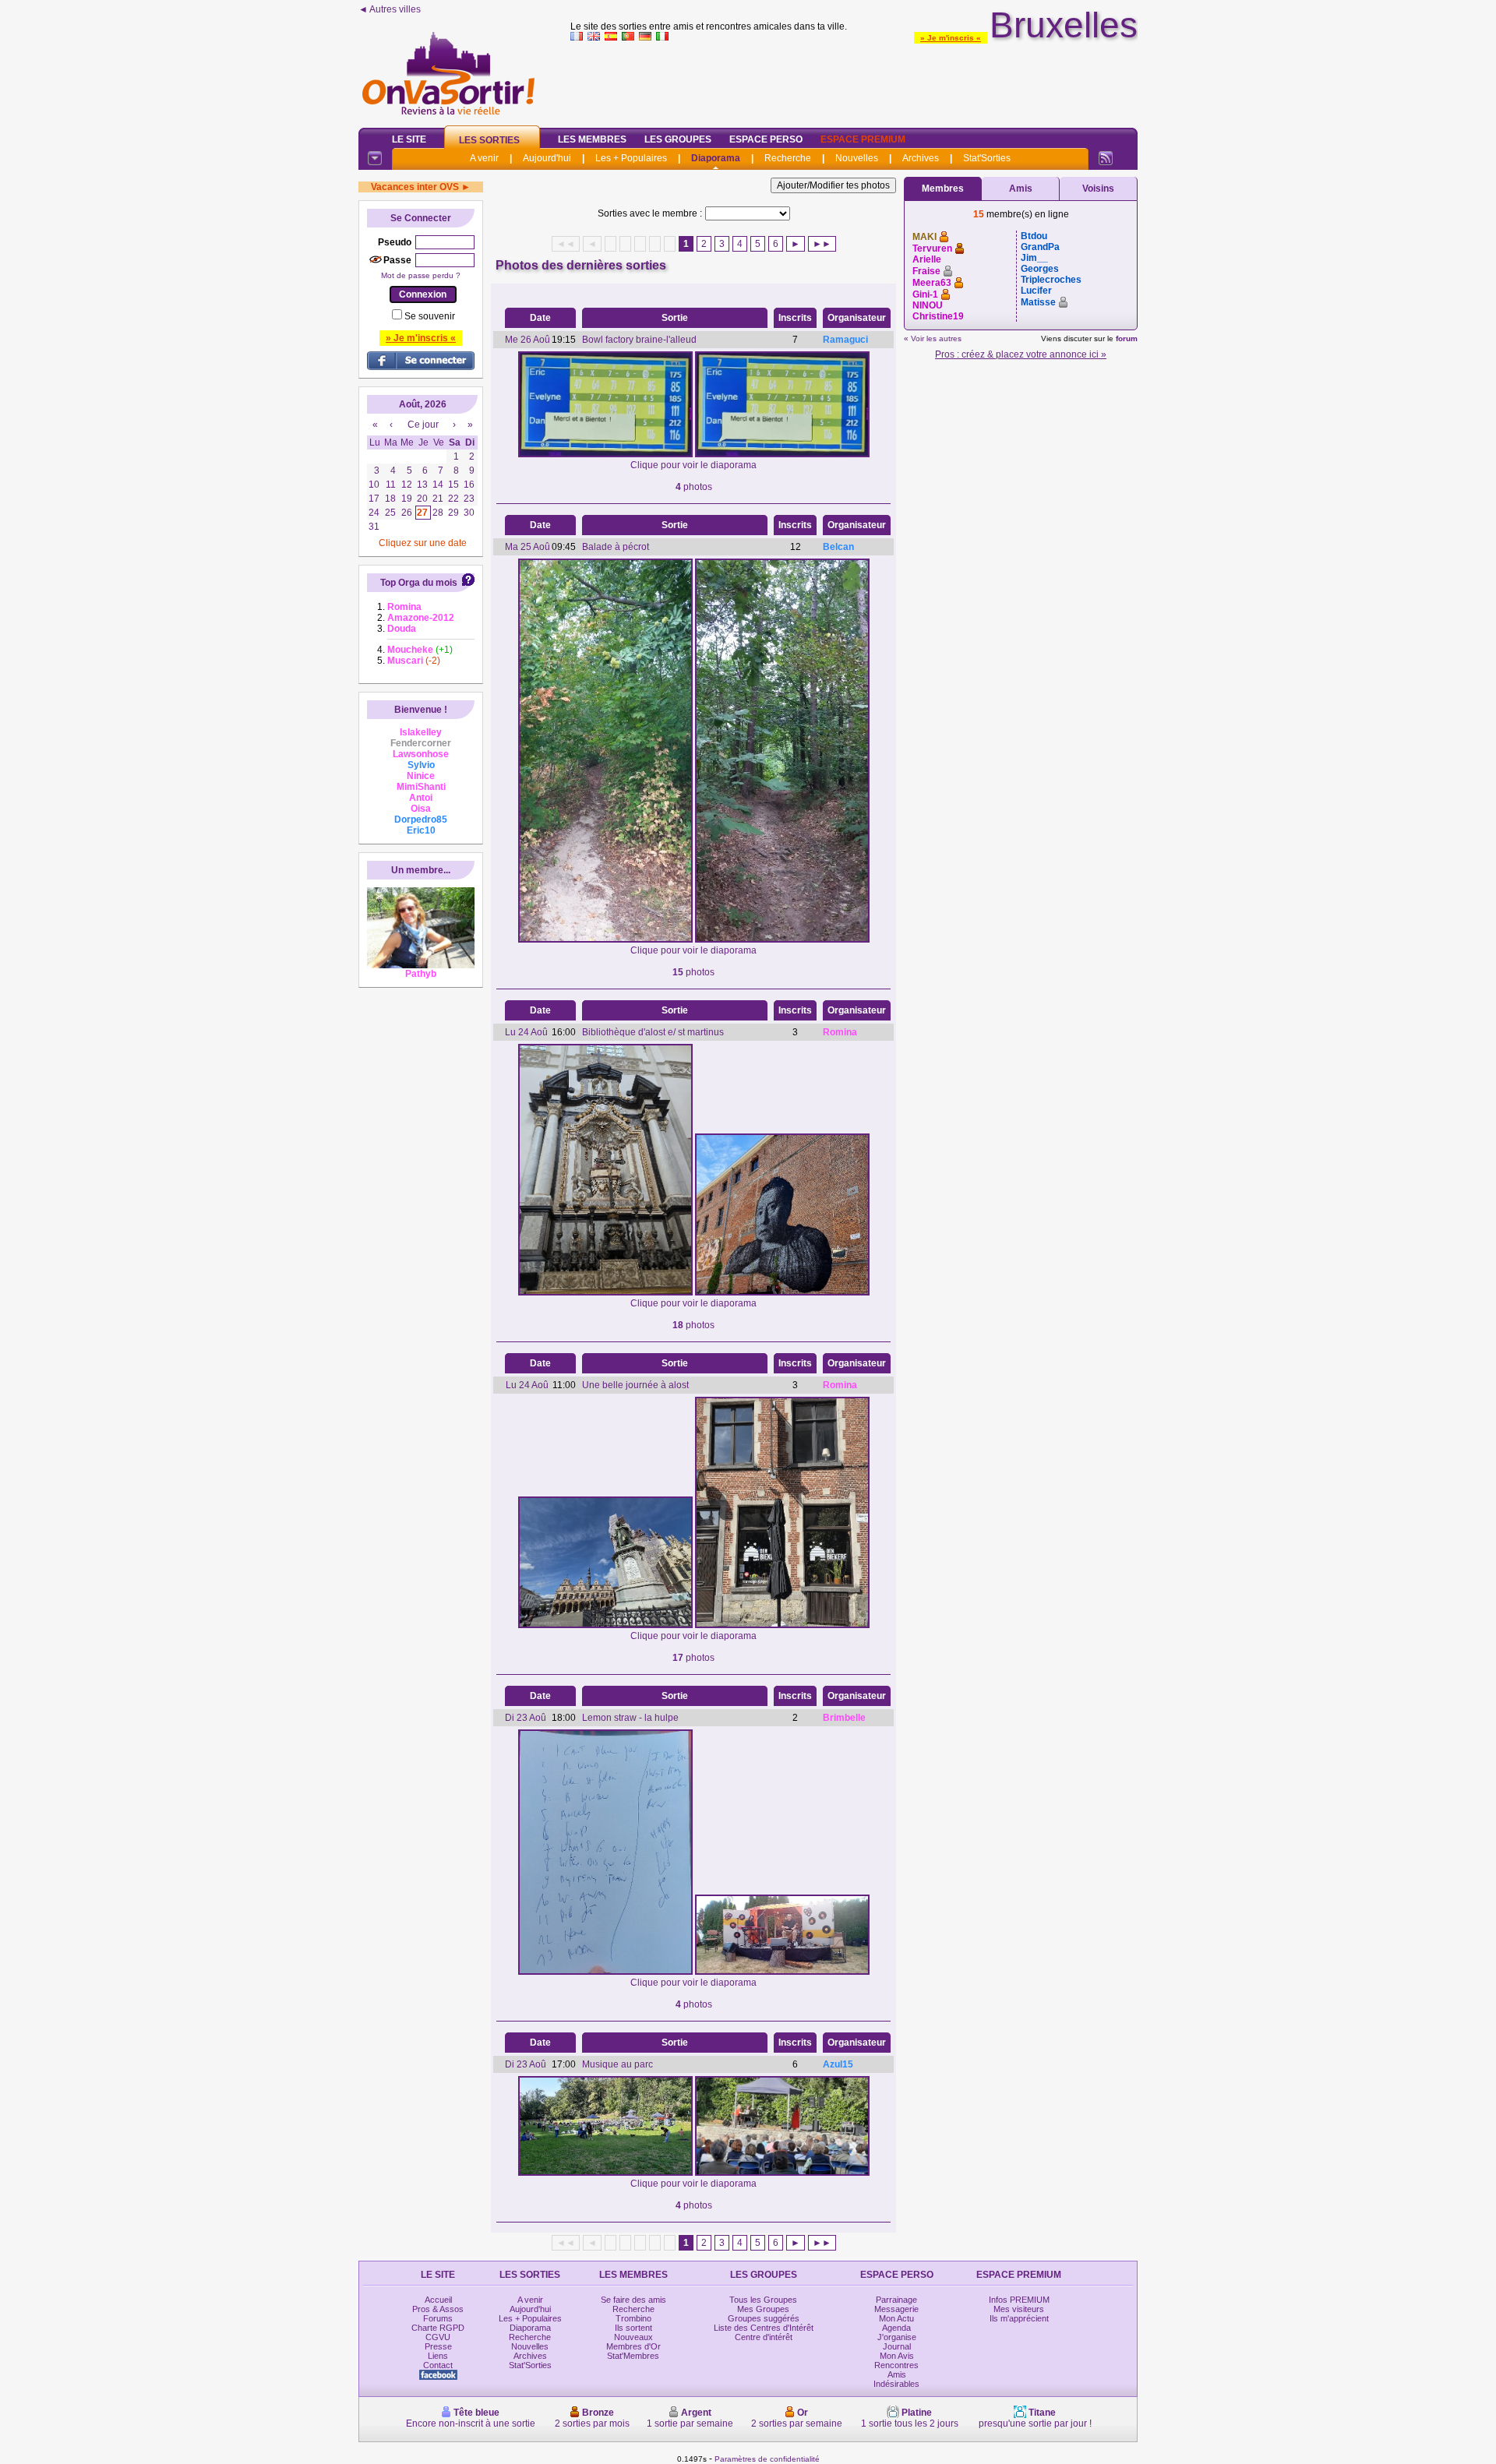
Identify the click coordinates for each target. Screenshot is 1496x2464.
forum (1127, 338)
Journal (897, 2346)
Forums (438, 2318)
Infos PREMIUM (1019, 2300)
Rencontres (896, 2365)
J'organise (897, 2337)
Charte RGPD (438, 2328)
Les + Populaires (631, 158)
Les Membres (592, 139)
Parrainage (896, 2300)
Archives (921, 158)
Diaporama (716, 158)
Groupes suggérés (764, 2318)
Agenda (896, 2328)
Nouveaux (633, 2337)
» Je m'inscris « (951, 38)
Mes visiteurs (1019, 2309)
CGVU (438, 2337)
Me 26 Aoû (527, 340)
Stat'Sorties (987, 158)
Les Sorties (489, 140)
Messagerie (896, 2309)
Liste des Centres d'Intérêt (764, 2328)
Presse (438, 2346)
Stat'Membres (633, 2356)
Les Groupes (678, 139)
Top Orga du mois (419, 583)
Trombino (633, 2318)
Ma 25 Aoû (527, 547)
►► (822, 244)
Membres (943, 189)
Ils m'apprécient (1019, 2318)
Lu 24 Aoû (526, 1032)
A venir (484, 158)
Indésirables (896, 2384)
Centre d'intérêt (764, 2337)
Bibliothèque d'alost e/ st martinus (653, 1032)
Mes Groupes (763, 2309)
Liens (438, 2356)
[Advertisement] (854, 81)
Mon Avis (897, 2356)
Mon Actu (896, 2318)
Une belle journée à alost (635, 1385)
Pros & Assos (438, 2309)
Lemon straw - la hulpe (630, 1718)
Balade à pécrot (616, 547)
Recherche (788, 158)
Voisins (1098, 189)
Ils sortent (633, 2328)
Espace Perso (766, 139)
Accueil (438, 2300)
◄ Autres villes (390, 9)
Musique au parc (617, 2064)
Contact (438, 2365)
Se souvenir (430, 316)
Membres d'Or (633, 2346)
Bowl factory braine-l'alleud (639, 340)
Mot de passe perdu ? (421, 275)
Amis (1021, 189)
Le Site (409, 139)
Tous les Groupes (763, 2300)
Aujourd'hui (547, 158)
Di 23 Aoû (526, 1718)
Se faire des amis (633, 2300)
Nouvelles (857, 158)
